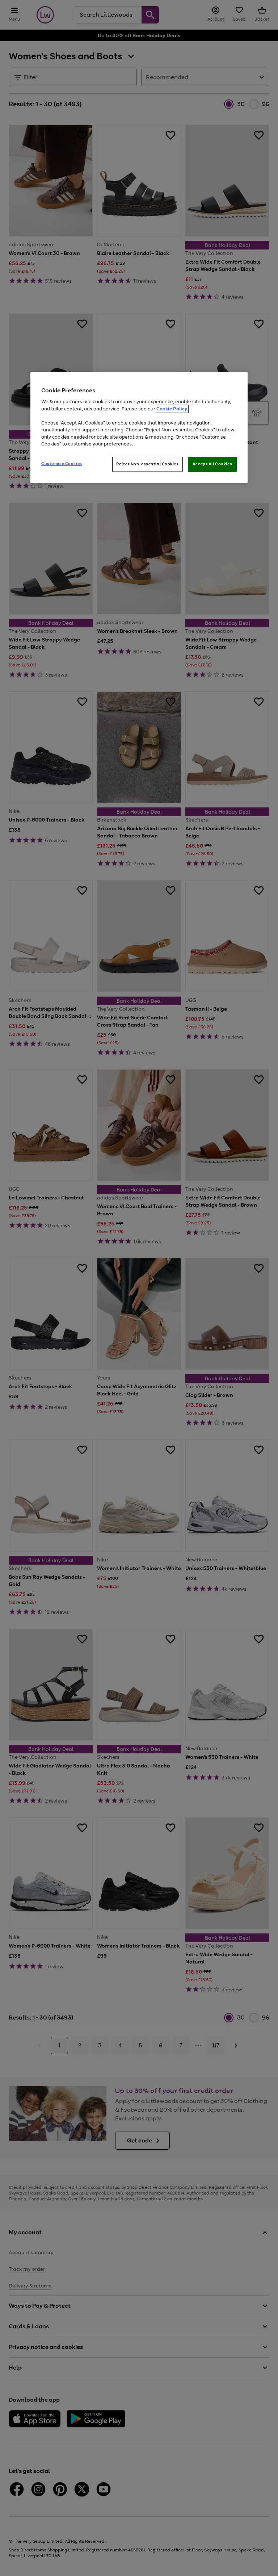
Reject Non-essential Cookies (148, 464)
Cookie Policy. (172, 409)
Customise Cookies (62, 464)
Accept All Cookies (212, 464)
